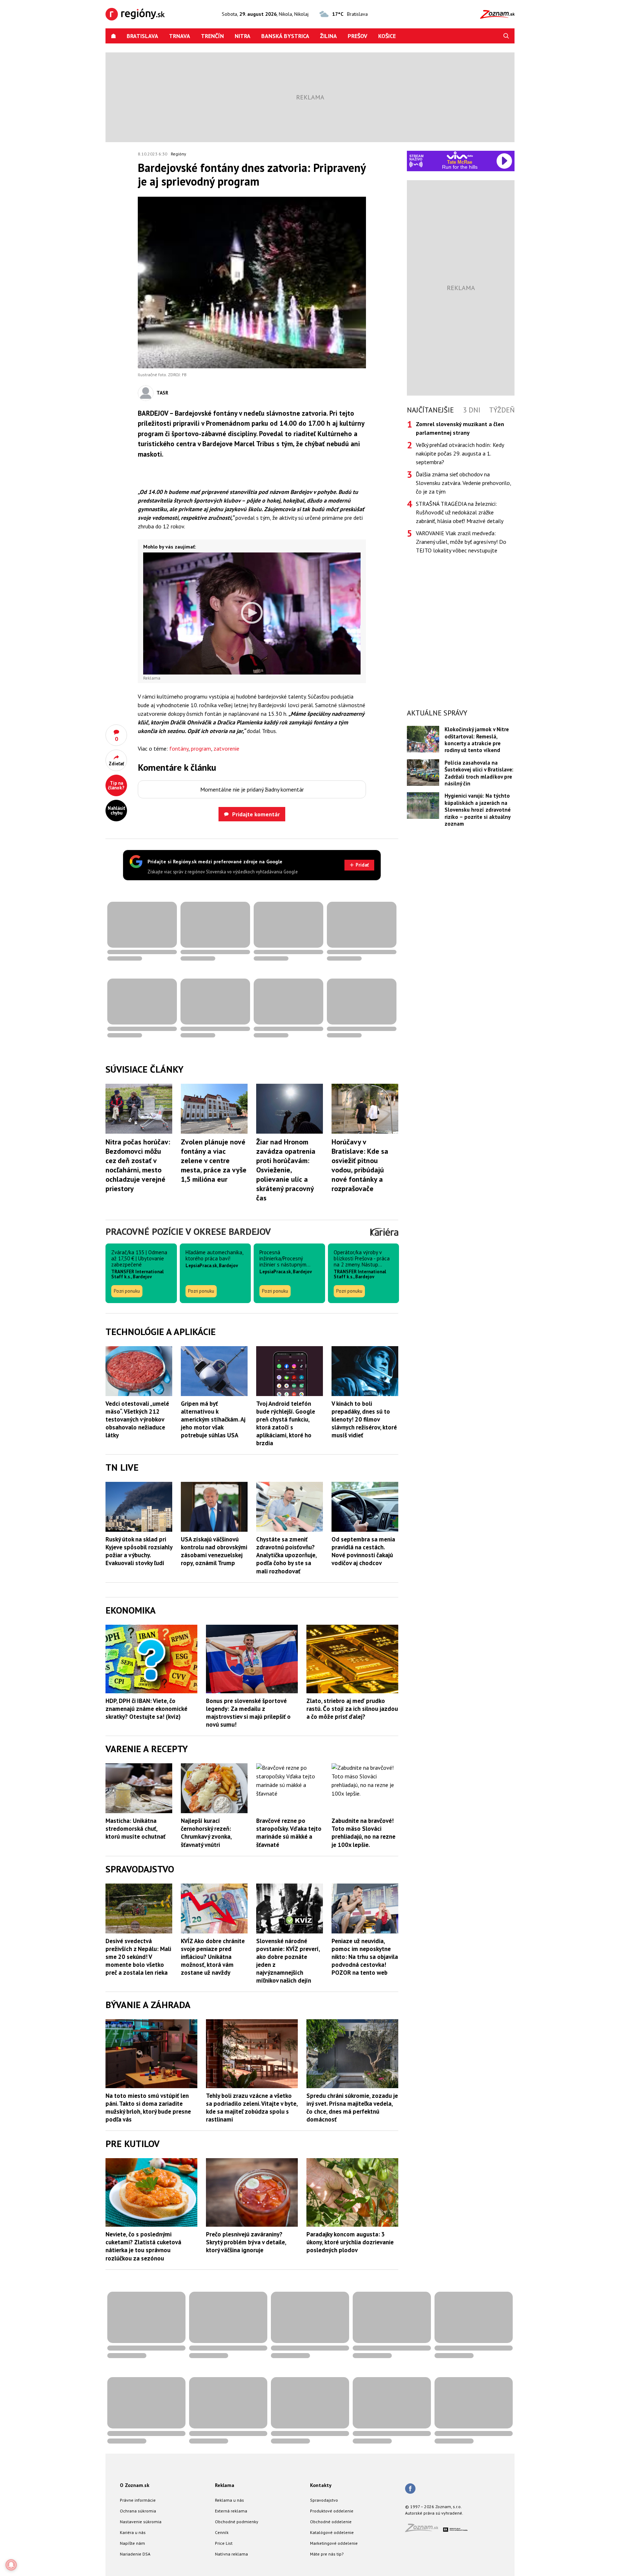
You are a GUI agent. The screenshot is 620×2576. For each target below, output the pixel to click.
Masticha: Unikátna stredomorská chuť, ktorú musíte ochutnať (135, 1829)
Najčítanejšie (430, 410)
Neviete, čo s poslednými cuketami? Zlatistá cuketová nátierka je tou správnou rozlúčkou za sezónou (143, 2246)
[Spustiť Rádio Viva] (460, 155)
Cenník (222, 2532)
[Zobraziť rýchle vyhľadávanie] (506, 36)
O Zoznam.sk (135, 2485)
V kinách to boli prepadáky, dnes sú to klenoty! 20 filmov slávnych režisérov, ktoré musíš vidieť (364, 1419)
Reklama (225, 2485)
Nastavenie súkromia (141, 2522)
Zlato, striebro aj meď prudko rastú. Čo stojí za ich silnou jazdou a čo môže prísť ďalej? (352, 1709)
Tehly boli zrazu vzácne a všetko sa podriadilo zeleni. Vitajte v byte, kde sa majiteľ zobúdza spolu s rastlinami (252, 2108)
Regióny (179, 154)
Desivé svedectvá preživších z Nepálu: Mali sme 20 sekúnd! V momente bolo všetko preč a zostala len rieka (138, 1957)
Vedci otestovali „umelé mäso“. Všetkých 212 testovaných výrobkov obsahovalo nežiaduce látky (137, 1419)
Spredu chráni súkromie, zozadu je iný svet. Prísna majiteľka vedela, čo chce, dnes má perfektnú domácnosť (352, 2108)
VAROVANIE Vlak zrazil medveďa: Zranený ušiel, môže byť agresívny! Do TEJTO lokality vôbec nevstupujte (461, 542)
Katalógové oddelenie (332, 2532)
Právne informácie (138, 2500)
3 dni (472, 410)
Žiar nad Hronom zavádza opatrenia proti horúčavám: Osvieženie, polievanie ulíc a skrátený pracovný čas (286, 1170)
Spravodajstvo (324, 2500)
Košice (387, 36)
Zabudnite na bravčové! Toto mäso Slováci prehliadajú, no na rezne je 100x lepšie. (363, 1833)
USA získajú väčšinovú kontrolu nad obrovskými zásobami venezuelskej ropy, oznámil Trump (214, 1551)
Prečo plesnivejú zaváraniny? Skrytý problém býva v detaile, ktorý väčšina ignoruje (246, 2242)
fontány (179, 748)
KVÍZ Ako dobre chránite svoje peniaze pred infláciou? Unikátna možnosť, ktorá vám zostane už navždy (213, 1957)
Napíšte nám (132, 2543)
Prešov (358, 36)
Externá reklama (231, 2511)
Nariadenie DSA (135, 2554)
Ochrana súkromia (138, 2511)
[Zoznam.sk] (424, 2530)
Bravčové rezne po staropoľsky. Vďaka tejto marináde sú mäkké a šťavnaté (289, 1833)
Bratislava (142, 36)
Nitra (243, 36)
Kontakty (321, 2485)
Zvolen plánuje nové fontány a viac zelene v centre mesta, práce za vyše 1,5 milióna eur (214, 1161)
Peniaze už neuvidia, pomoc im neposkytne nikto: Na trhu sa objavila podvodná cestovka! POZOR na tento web (365, 1957)
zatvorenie (226, 748)
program (201, 748)
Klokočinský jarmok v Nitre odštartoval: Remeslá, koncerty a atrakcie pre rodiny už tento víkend (477, 740)
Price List (224, 2543)
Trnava (180, 36)
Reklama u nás (229, 2500)
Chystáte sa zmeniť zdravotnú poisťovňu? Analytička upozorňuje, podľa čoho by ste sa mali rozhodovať (286, 1555)
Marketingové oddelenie (334, 2543)
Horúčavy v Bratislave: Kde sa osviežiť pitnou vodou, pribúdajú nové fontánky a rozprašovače (360, 1165)
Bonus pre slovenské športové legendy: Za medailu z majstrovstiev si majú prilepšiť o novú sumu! (248, 1713)
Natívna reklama (231, 2554)
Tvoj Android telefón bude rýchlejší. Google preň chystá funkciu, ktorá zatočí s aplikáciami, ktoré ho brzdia (286, 1423)
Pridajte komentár (256, 814)
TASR (162, 393)
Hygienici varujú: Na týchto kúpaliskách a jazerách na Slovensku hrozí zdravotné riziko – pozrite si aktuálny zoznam (478, 810)
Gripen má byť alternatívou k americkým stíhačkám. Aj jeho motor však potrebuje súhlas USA (213, 1419)
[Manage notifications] (11, 2565)
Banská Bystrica (285, 36)
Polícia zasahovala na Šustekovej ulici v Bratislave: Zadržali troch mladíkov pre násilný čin (479, 773)
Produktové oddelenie (332, 2511)
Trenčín (212, 36)
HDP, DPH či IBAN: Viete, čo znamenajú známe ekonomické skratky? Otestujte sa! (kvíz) (146, 1709)
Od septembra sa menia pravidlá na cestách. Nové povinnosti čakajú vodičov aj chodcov (363, 1551)
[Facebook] (410, 2489)
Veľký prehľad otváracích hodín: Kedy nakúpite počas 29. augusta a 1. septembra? (460, 453)
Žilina (328, 36)
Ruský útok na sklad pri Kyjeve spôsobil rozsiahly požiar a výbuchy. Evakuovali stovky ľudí (139, 1551)
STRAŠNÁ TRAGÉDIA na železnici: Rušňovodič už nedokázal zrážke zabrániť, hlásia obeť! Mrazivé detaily (460, 512)
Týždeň (502, 410)
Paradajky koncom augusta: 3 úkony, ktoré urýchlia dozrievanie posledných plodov (350, 2242)
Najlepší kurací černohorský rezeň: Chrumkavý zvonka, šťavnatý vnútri (206, 1833)
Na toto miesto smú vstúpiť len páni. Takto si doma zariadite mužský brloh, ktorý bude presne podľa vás (148, 2108)
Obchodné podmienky (237, 2522)
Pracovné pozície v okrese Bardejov (188, 1231)
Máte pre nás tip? (327, 2554)
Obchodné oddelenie (331, 2522)
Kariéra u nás (133, 2532)
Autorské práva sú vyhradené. (434, 2513)
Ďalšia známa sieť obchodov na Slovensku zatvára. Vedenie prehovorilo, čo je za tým (463, 483)
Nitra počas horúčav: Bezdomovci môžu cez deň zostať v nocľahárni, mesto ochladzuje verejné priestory (138, 1165)
